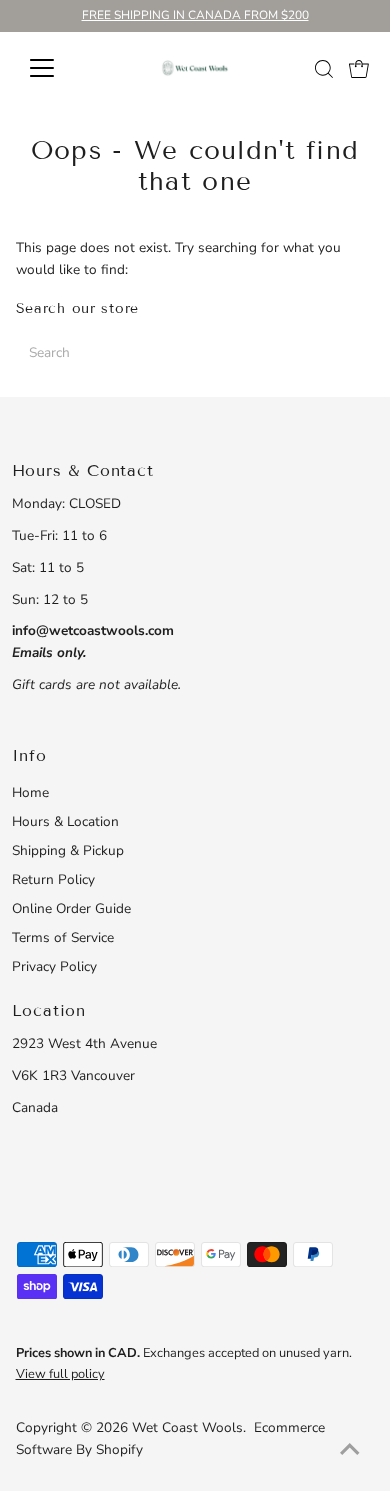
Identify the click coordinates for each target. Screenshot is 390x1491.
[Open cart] (359, 68)
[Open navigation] (58, 68)
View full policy (60, 1374)
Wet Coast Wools (187, 1427)
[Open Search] (324, 69)
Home (30, 792)
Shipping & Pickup (68, 850)
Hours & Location (65, 821)
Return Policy (53, 879)
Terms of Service (63, 937)
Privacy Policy (54, 966)
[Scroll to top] (350, 1451)
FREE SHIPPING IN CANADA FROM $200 (195, 15)
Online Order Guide (71, 908)
